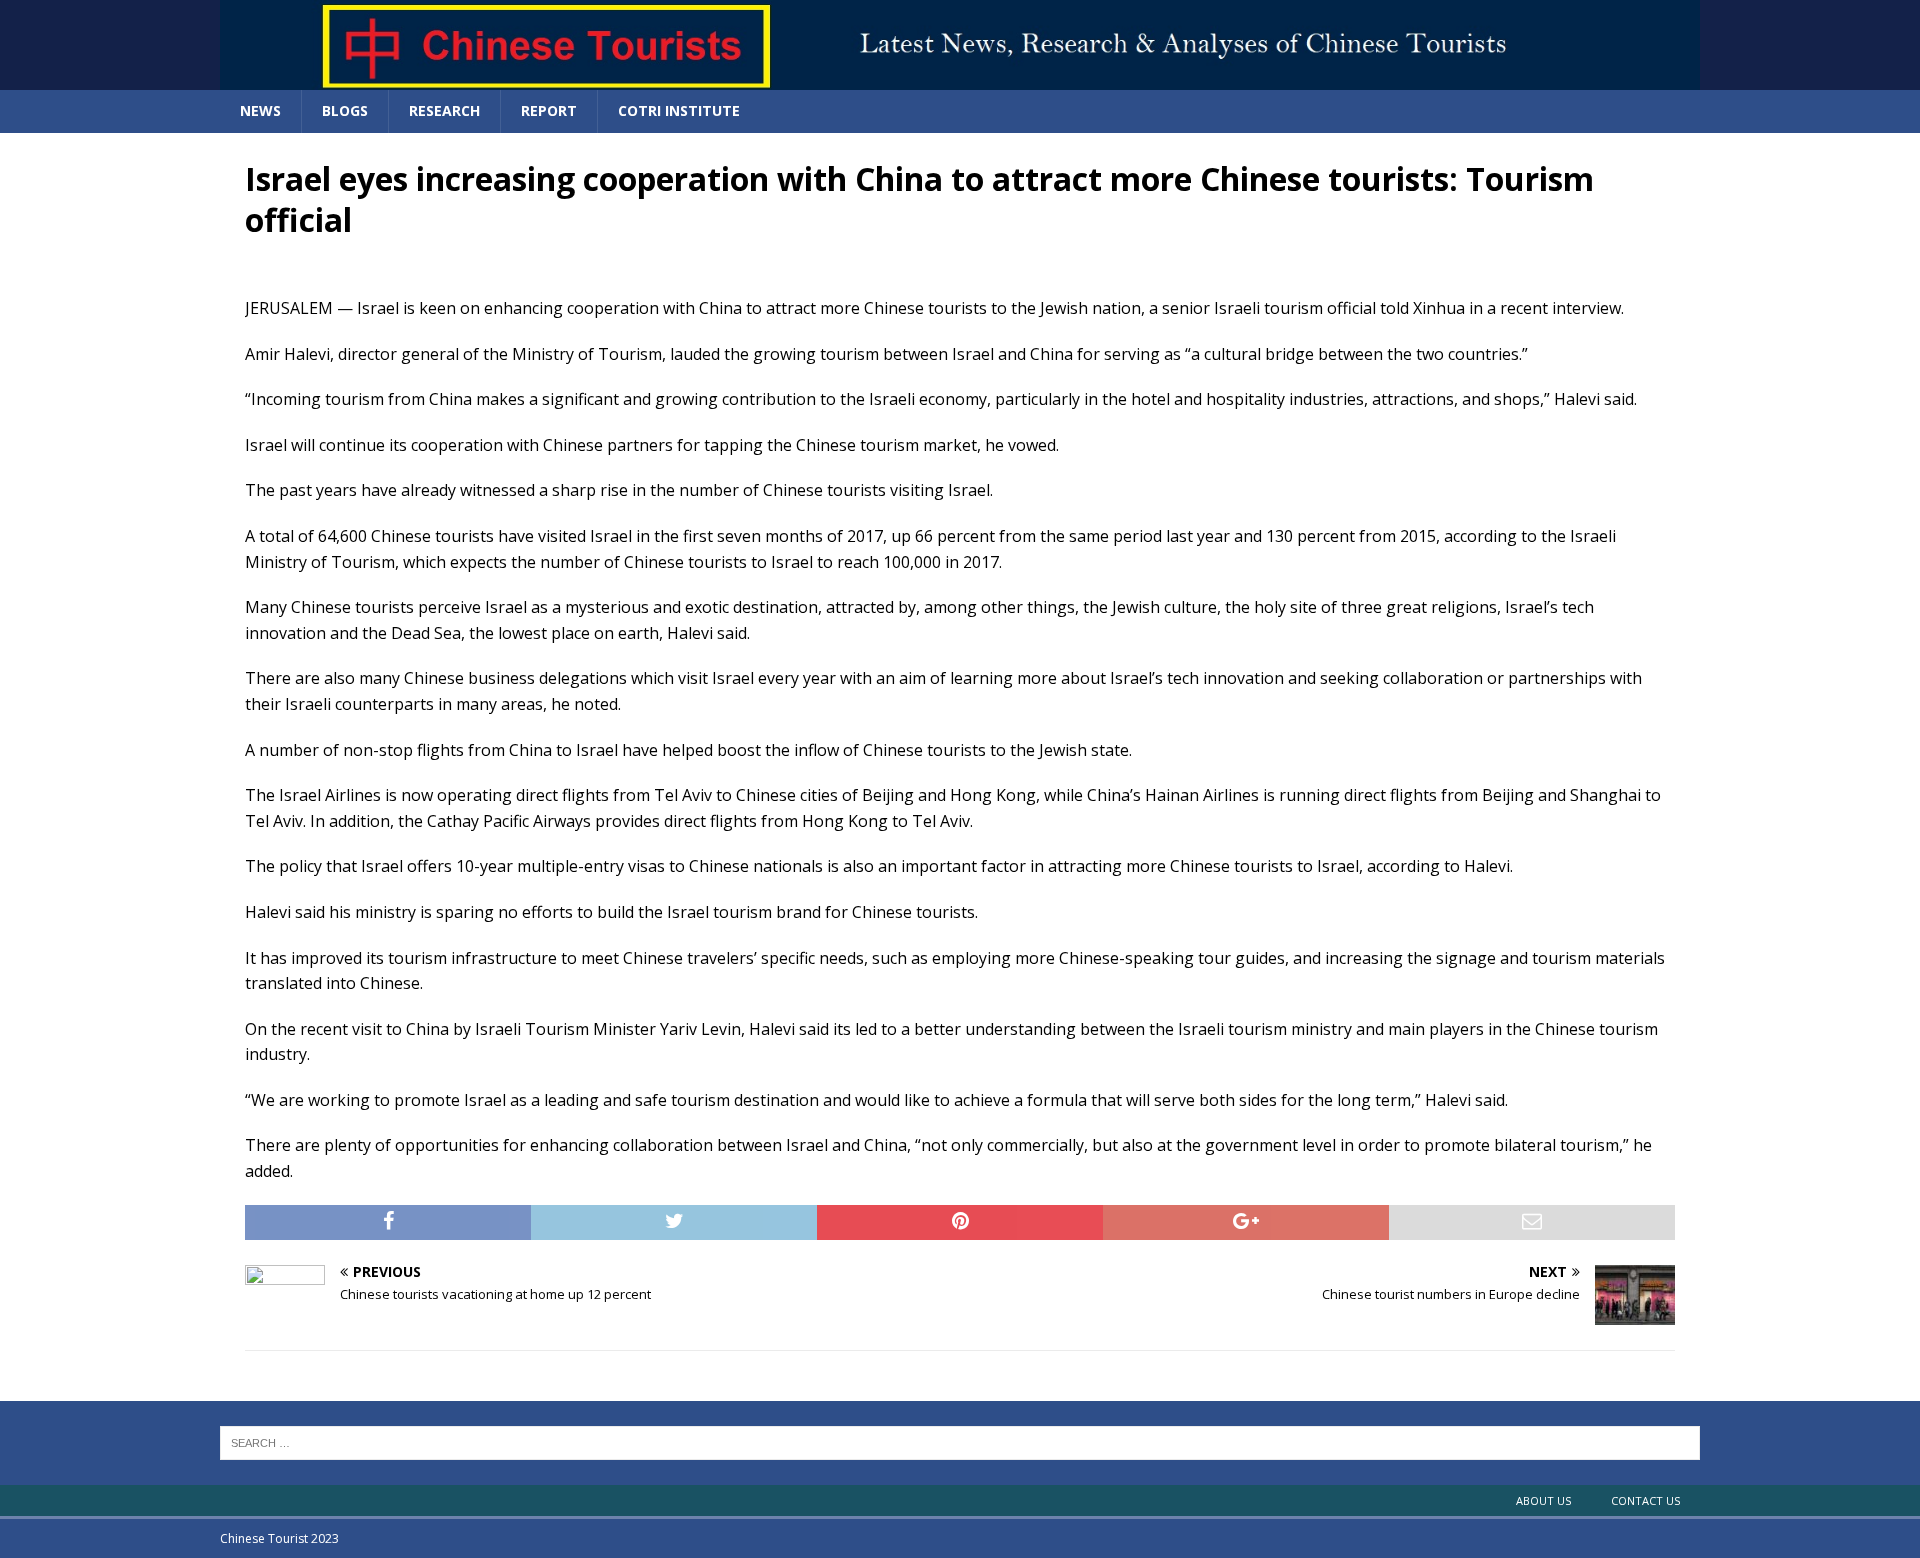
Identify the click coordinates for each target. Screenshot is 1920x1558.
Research (444, 110)
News (260, 110)
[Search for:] (960, 1442)
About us (1543, 1500)
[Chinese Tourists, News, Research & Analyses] (960, 78)
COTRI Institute (679, 110)
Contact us (1645, 1500)
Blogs (345, 110)
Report (549, 110)
